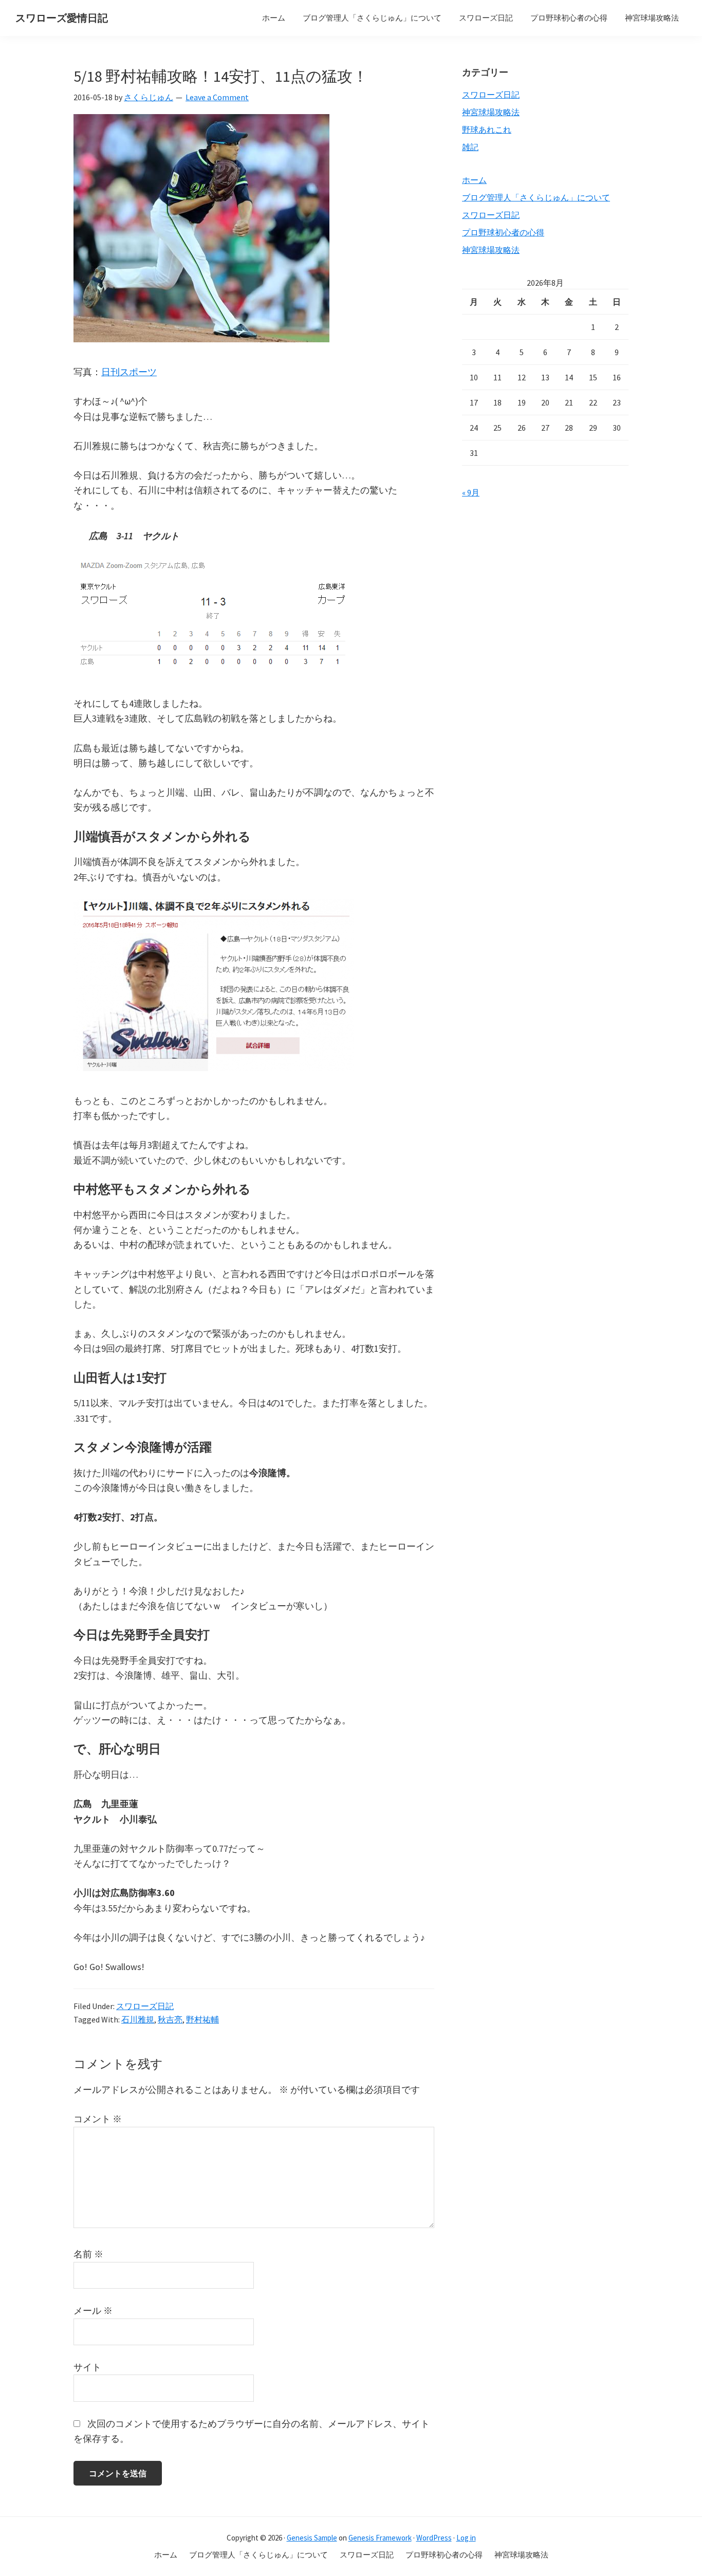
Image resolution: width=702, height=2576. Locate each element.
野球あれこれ (487, 130)
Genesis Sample (312, 2538)
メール (93, 2311)
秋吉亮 (170, 2019)
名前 (88, 2254)
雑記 (470, 147)
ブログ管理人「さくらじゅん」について (536, 197)
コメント (98, 2119)
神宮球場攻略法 (491, 112)
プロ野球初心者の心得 (503, 232)
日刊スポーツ (129, 372)
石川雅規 (138, 2019)
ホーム (474, 180)
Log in (466, 2538)
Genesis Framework (380, 2538)
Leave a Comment (217, 97)
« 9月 (471, 492)
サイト (87, 2367)
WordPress (434, 2538)
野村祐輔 (202, 2019)
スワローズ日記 (145, 2006)
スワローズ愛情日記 (62, 18)
